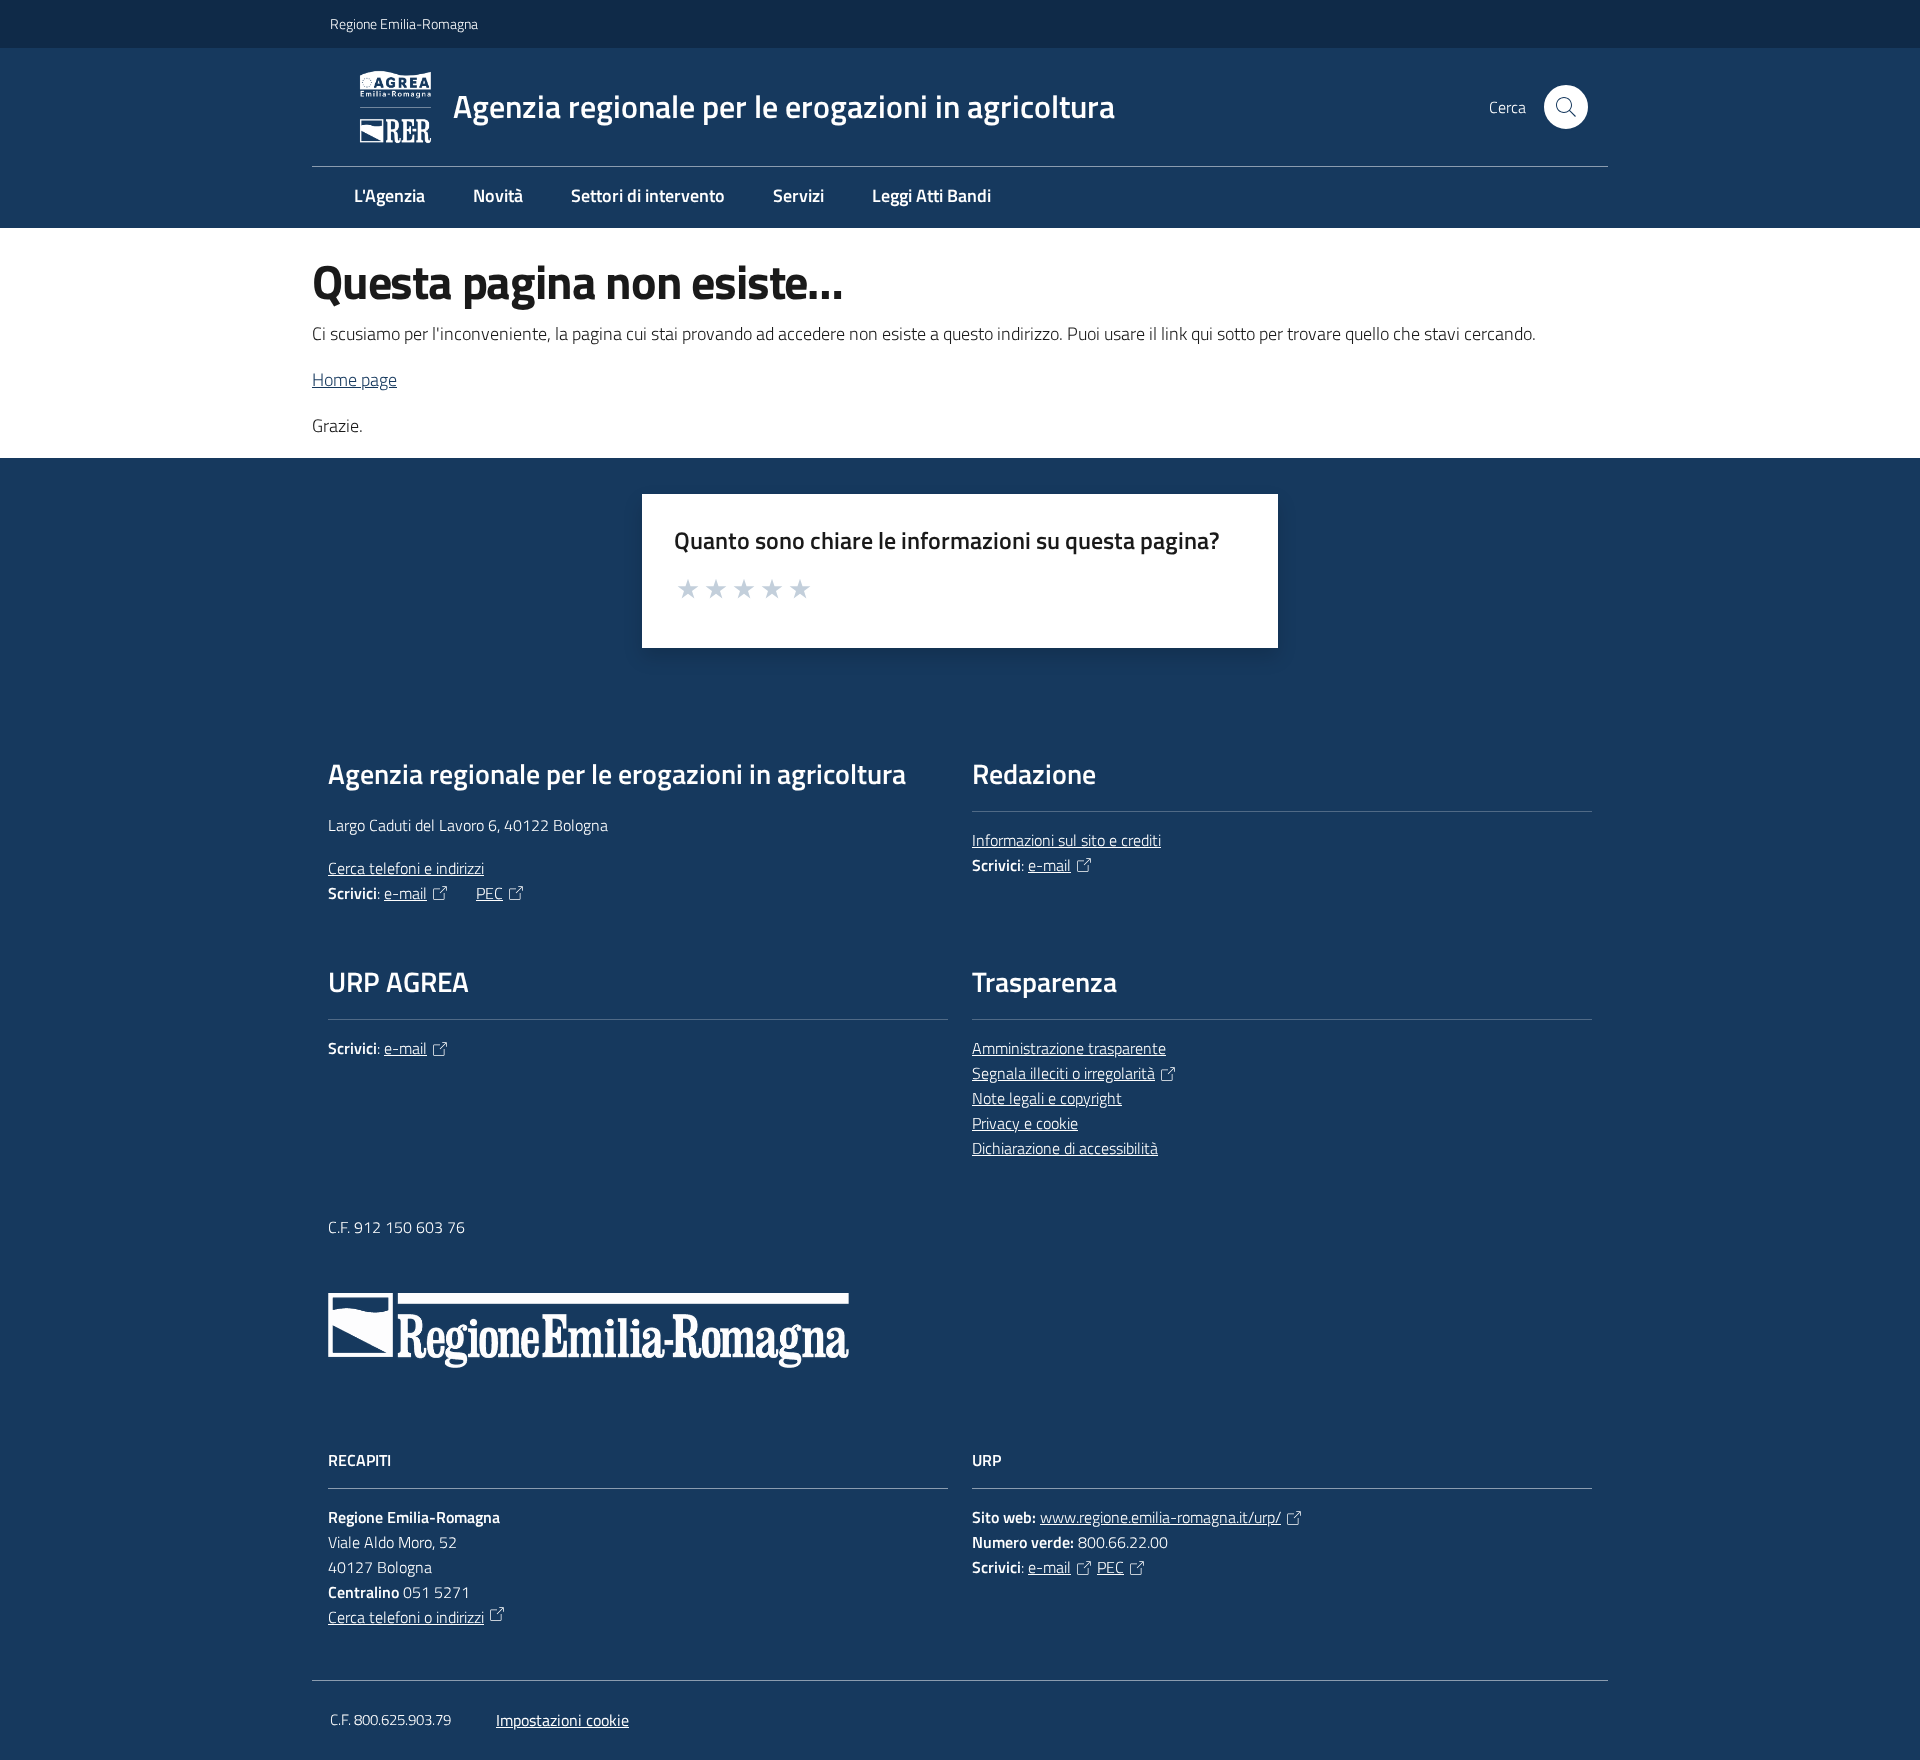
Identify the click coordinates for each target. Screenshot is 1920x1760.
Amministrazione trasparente (1069, 1048)
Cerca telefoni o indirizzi (406, 1617)
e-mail (405, 893)
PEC (489, 893)
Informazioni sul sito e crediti (1066, 840)
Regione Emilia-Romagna (404, 23)
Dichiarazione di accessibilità (1065, 1148)
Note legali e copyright (1047, 1098)
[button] (1566, 107)
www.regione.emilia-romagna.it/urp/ (1160, 1517)
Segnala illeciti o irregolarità (1063, 1073)
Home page (354, 379)
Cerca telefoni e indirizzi (406, 868)
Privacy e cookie (1025, 1123)
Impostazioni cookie (562, 1720)
